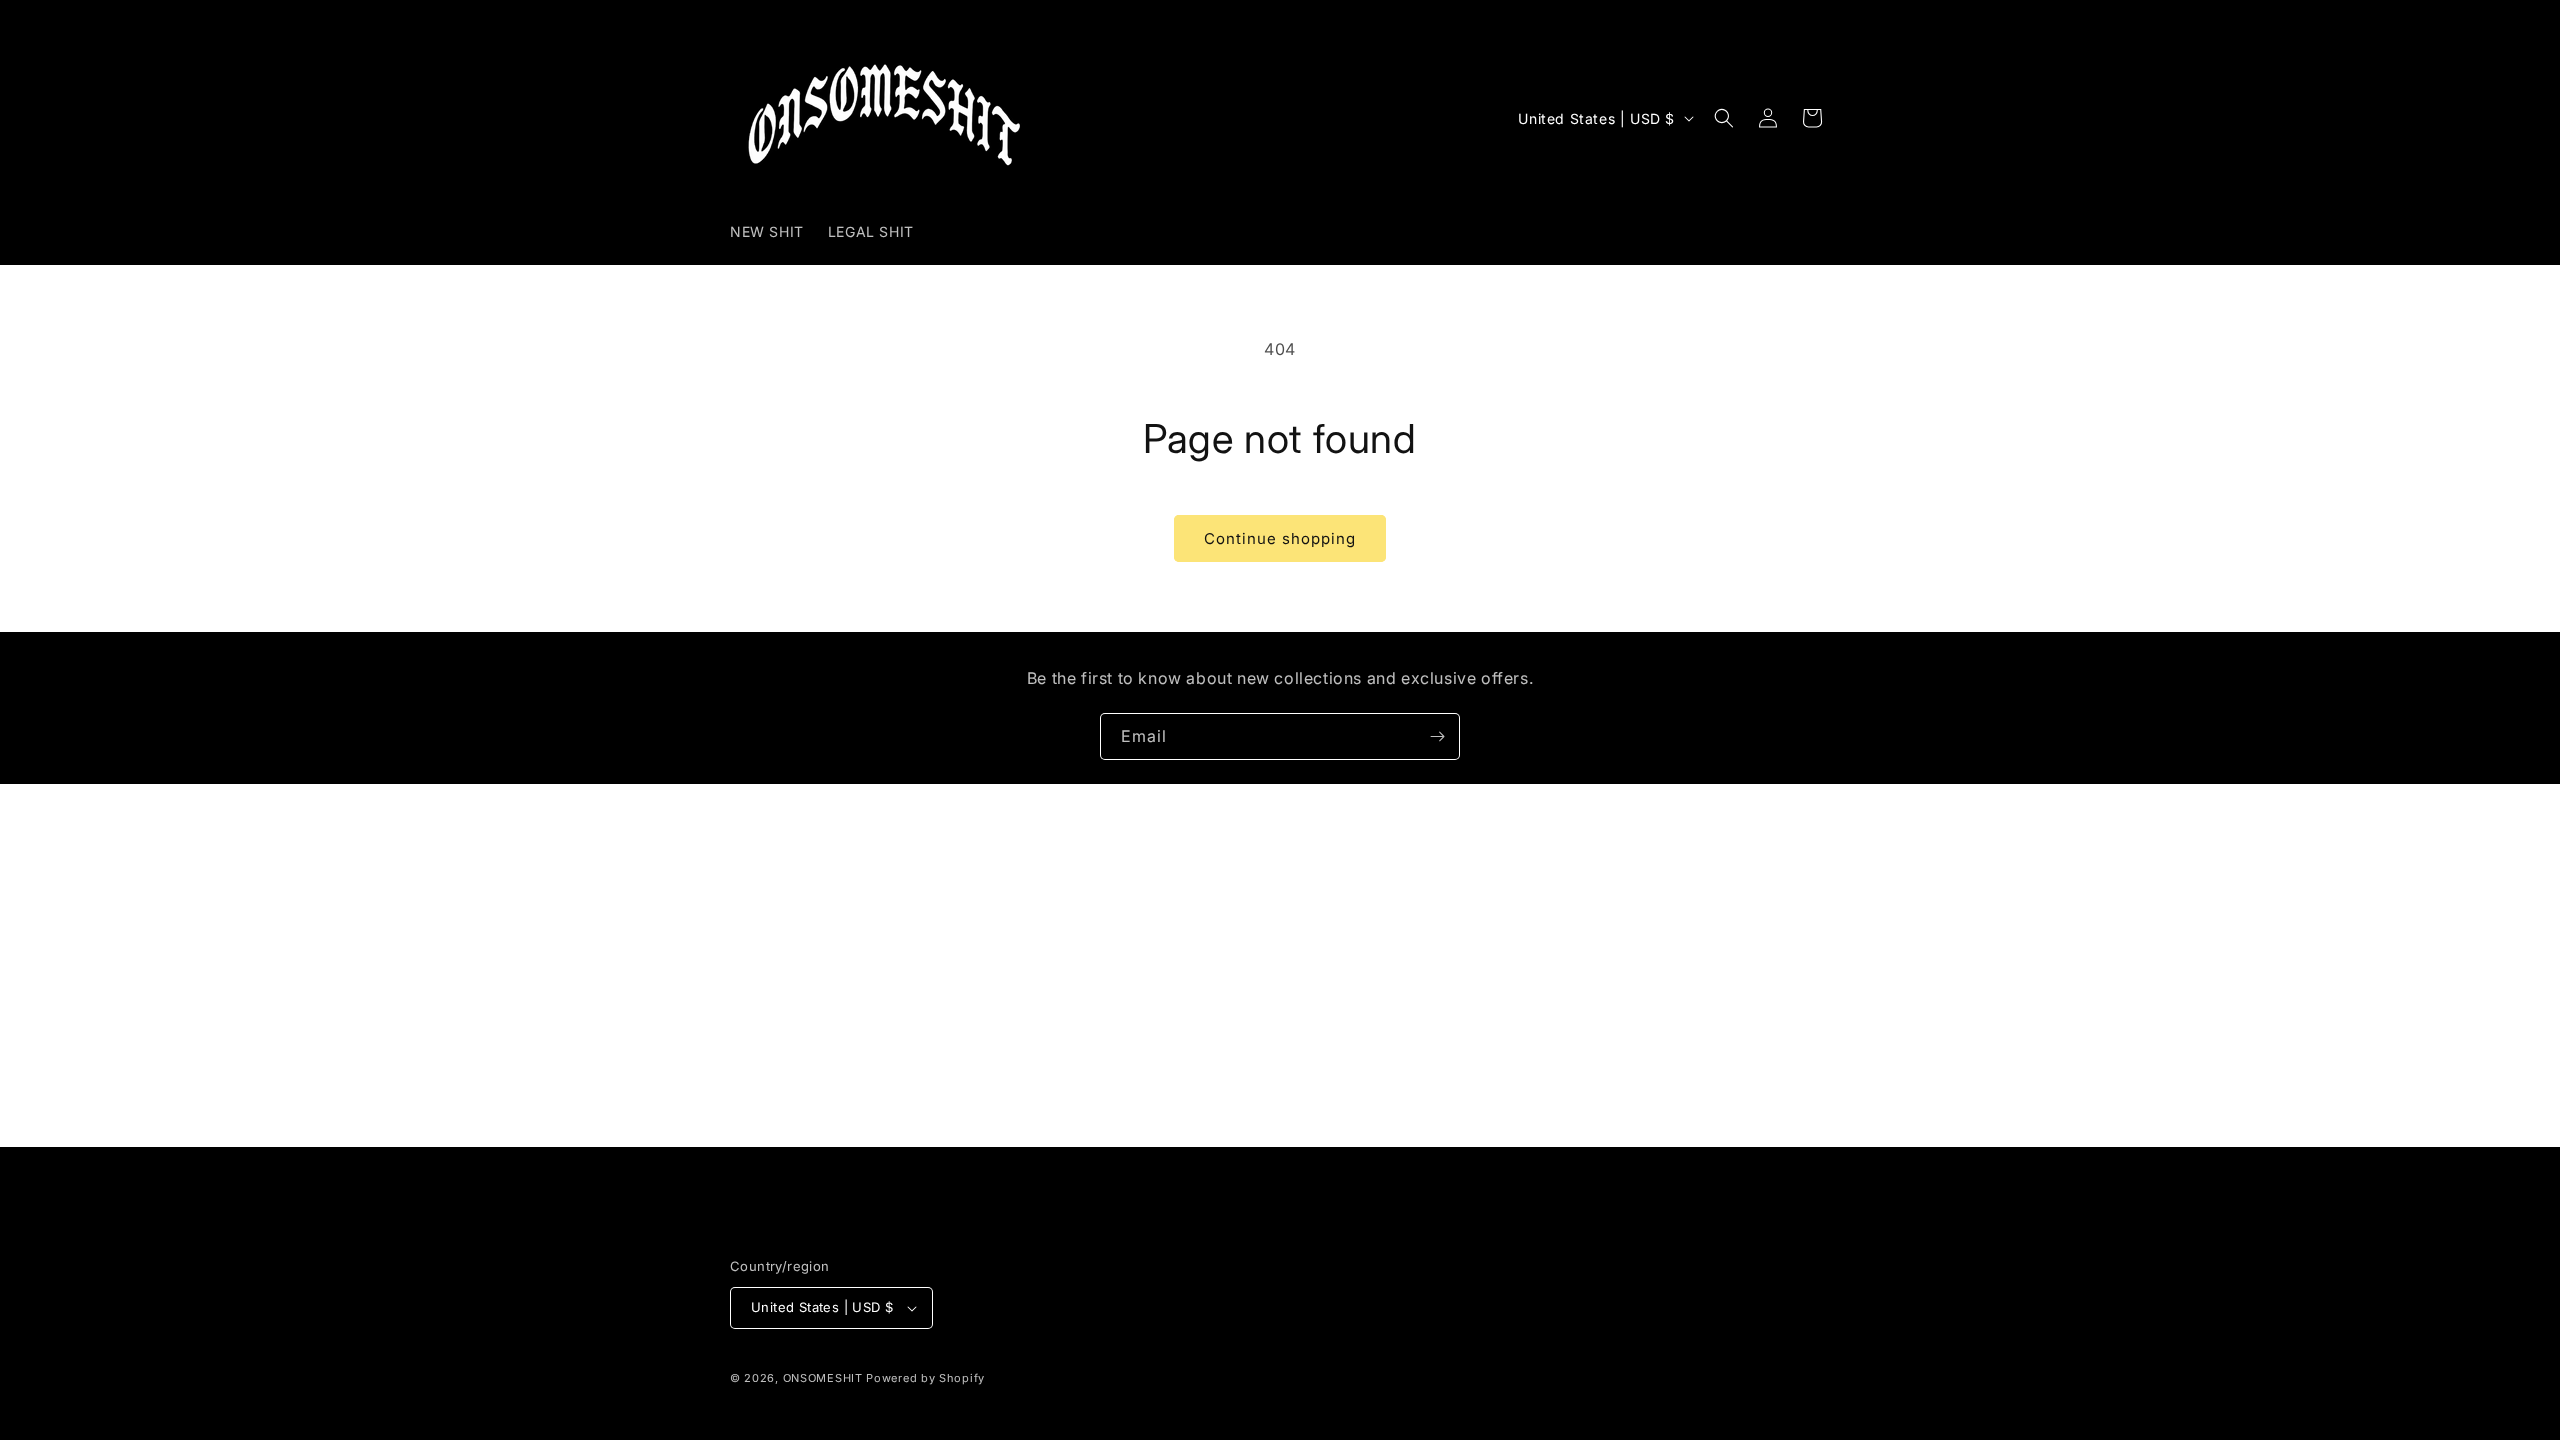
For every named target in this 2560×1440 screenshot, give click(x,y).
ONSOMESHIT (823, 1378)
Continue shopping (1280, 538)
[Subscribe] (1437, 736)
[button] (1724, 118)
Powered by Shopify (925, 1378)
